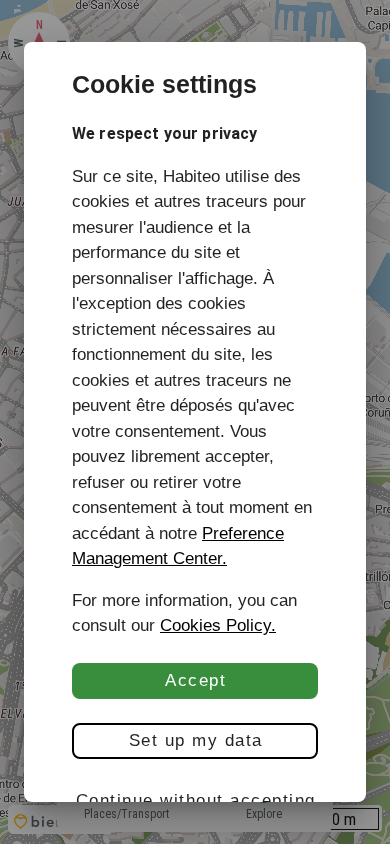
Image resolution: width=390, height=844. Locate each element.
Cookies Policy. (218, 625)
